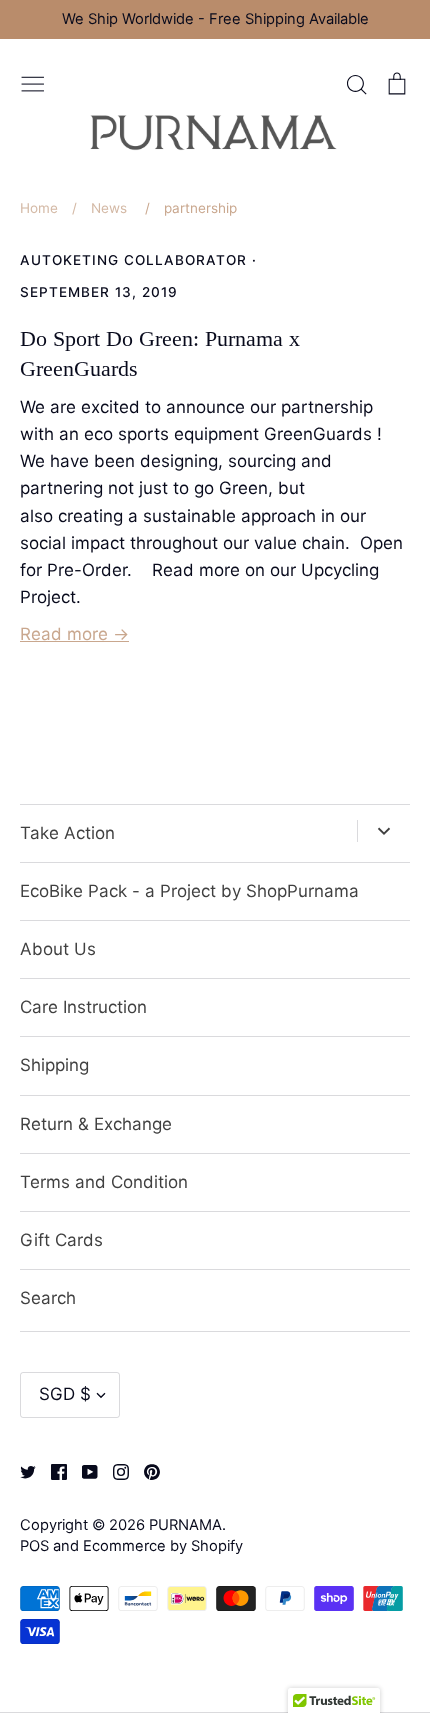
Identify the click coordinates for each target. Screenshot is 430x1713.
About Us (58, 949)
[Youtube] (82, 1471)
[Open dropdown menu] (383, 831)
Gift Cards (61, 1240)
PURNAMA (185, 1525)
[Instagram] (113, 1471)
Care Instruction (83, 1007)
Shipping (54, 1065)
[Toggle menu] (33, 82)
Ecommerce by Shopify (163, 1546)
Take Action (67, 833)
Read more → (74, 634)
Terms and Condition (104, 1182)
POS (34, 1546)
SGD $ (65, 1394)
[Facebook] (51, 1471)
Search (48, 1298)
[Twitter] (20, 1471)
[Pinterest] (144, 1471)
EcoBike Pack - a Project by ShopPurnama (189, 891)
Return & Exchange (96, 1124)
